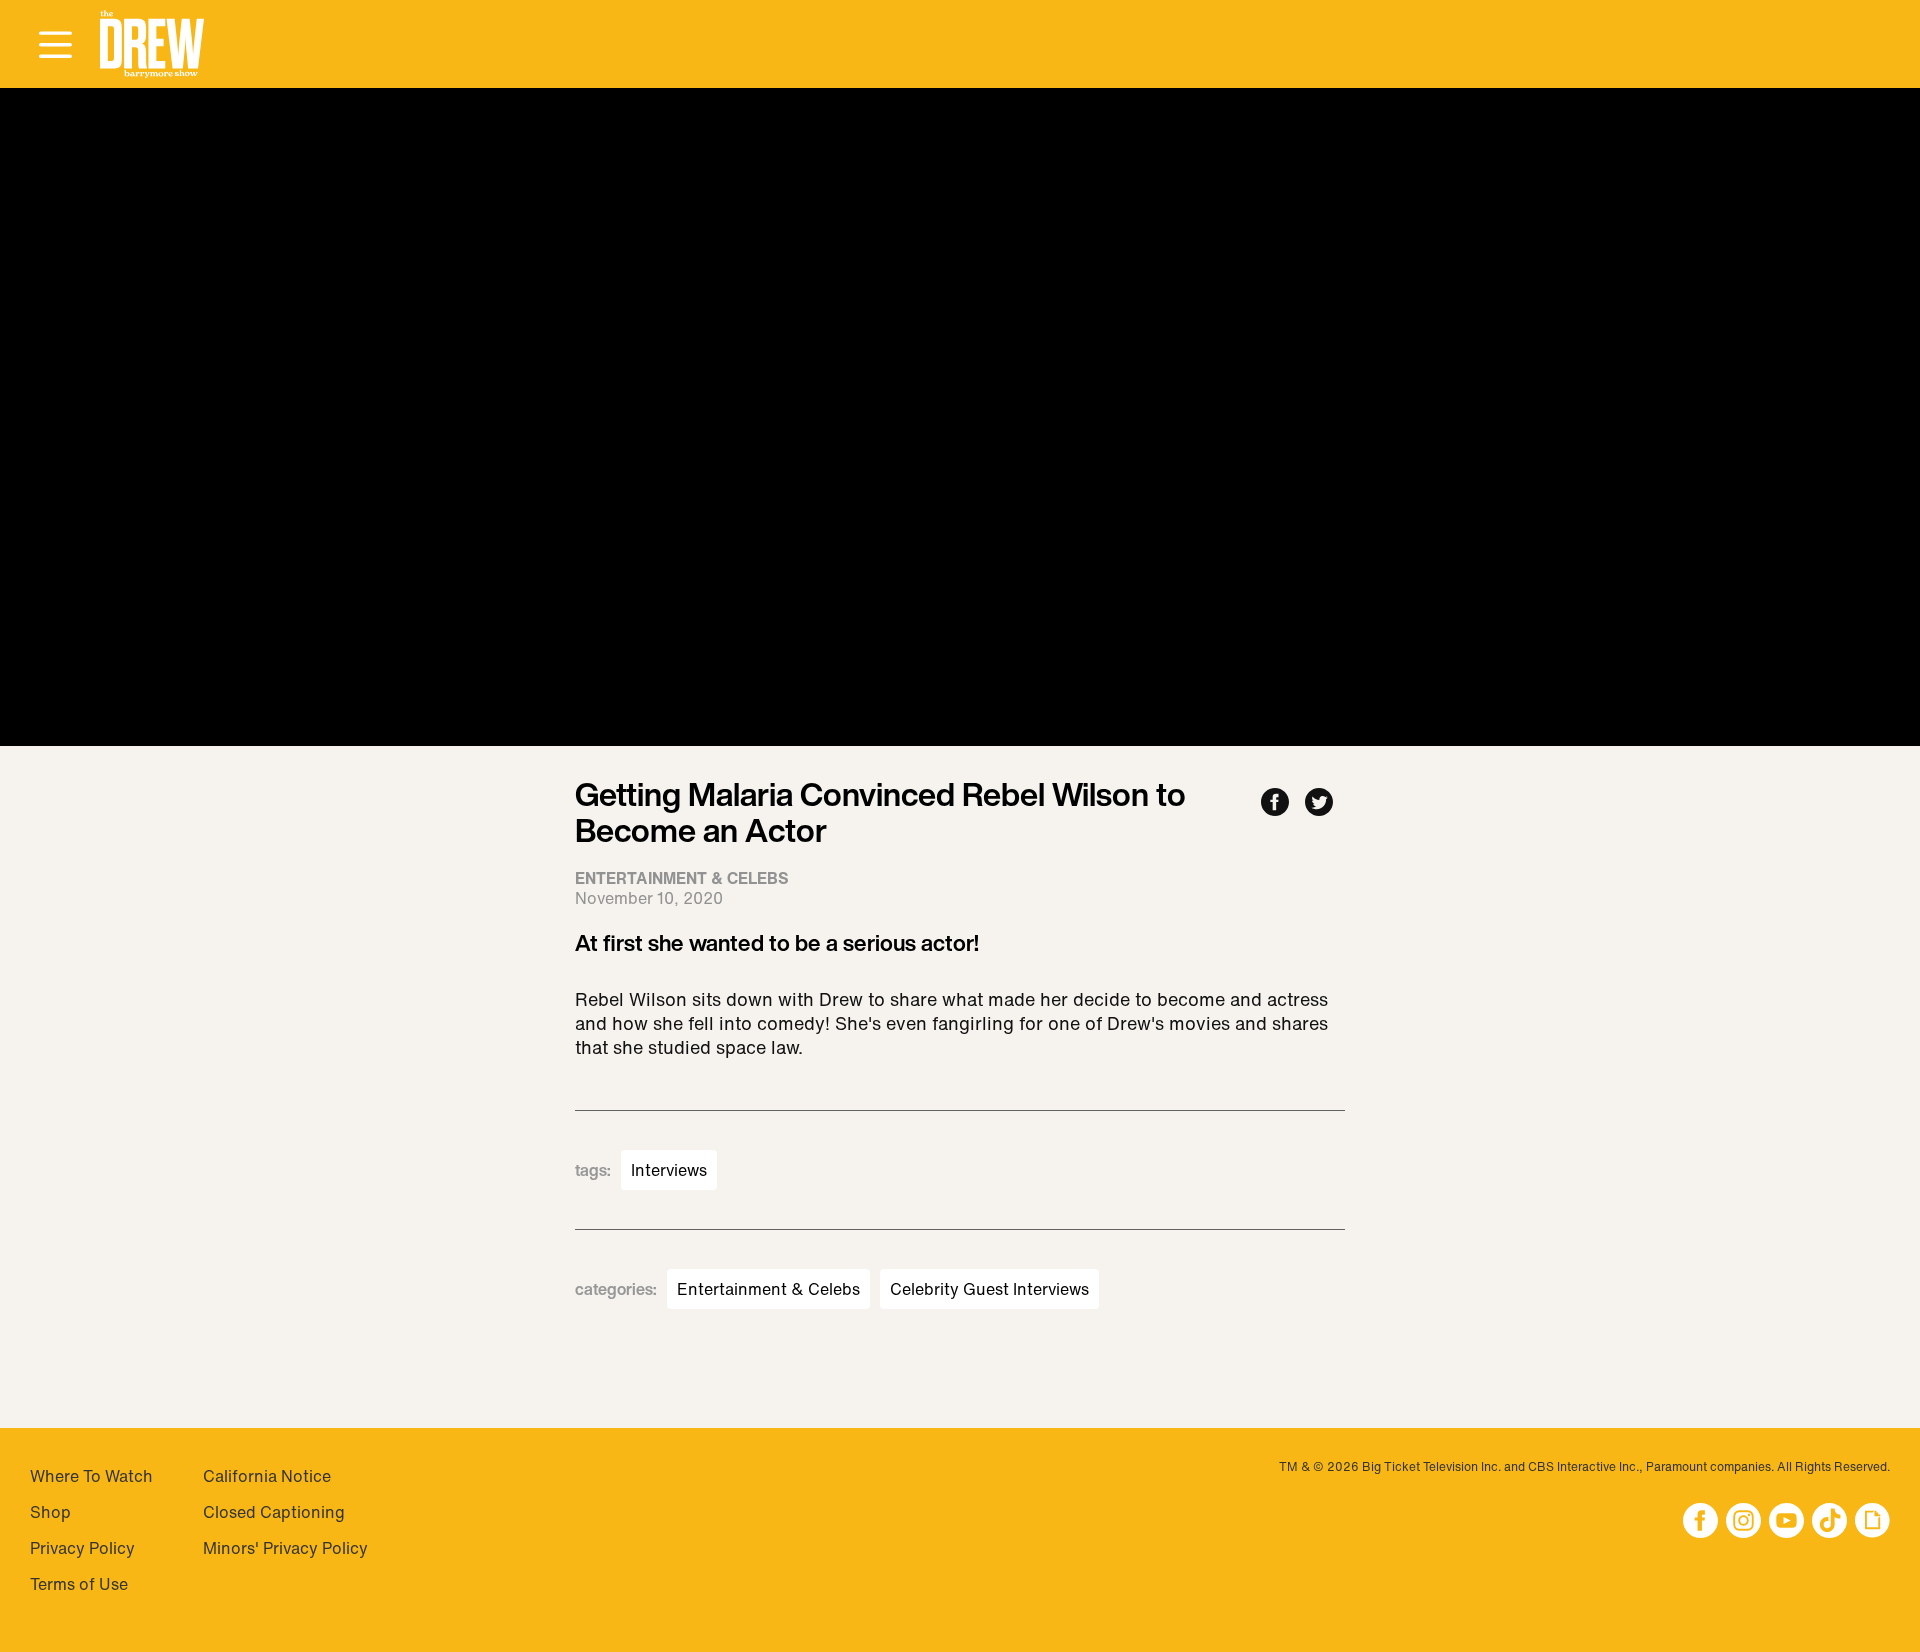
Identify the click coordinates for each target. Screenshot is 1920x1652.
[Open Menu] (55, 46)
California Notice (267, 1476)
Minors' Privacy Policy (285, 1548)
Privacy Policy (82, 1548)
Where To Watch (91, 1476)
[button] (152, 44)
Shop (50, 1512)
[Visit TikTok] (1829, 1522)
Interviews (669, 1170)
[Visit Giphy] (1872, 1522)
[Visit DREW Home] (152, 44)
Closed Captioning (274, 1512)
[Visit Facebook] (1700, 1522)
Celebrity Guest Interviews (989, 1289)
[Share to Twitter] (1319, 803)
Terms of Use (79, 1584)
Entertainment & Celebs (768, 1289)
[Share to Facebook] (1275, 803)
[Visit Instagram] (1743, 1522)
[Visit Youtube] (1786, 1522)
